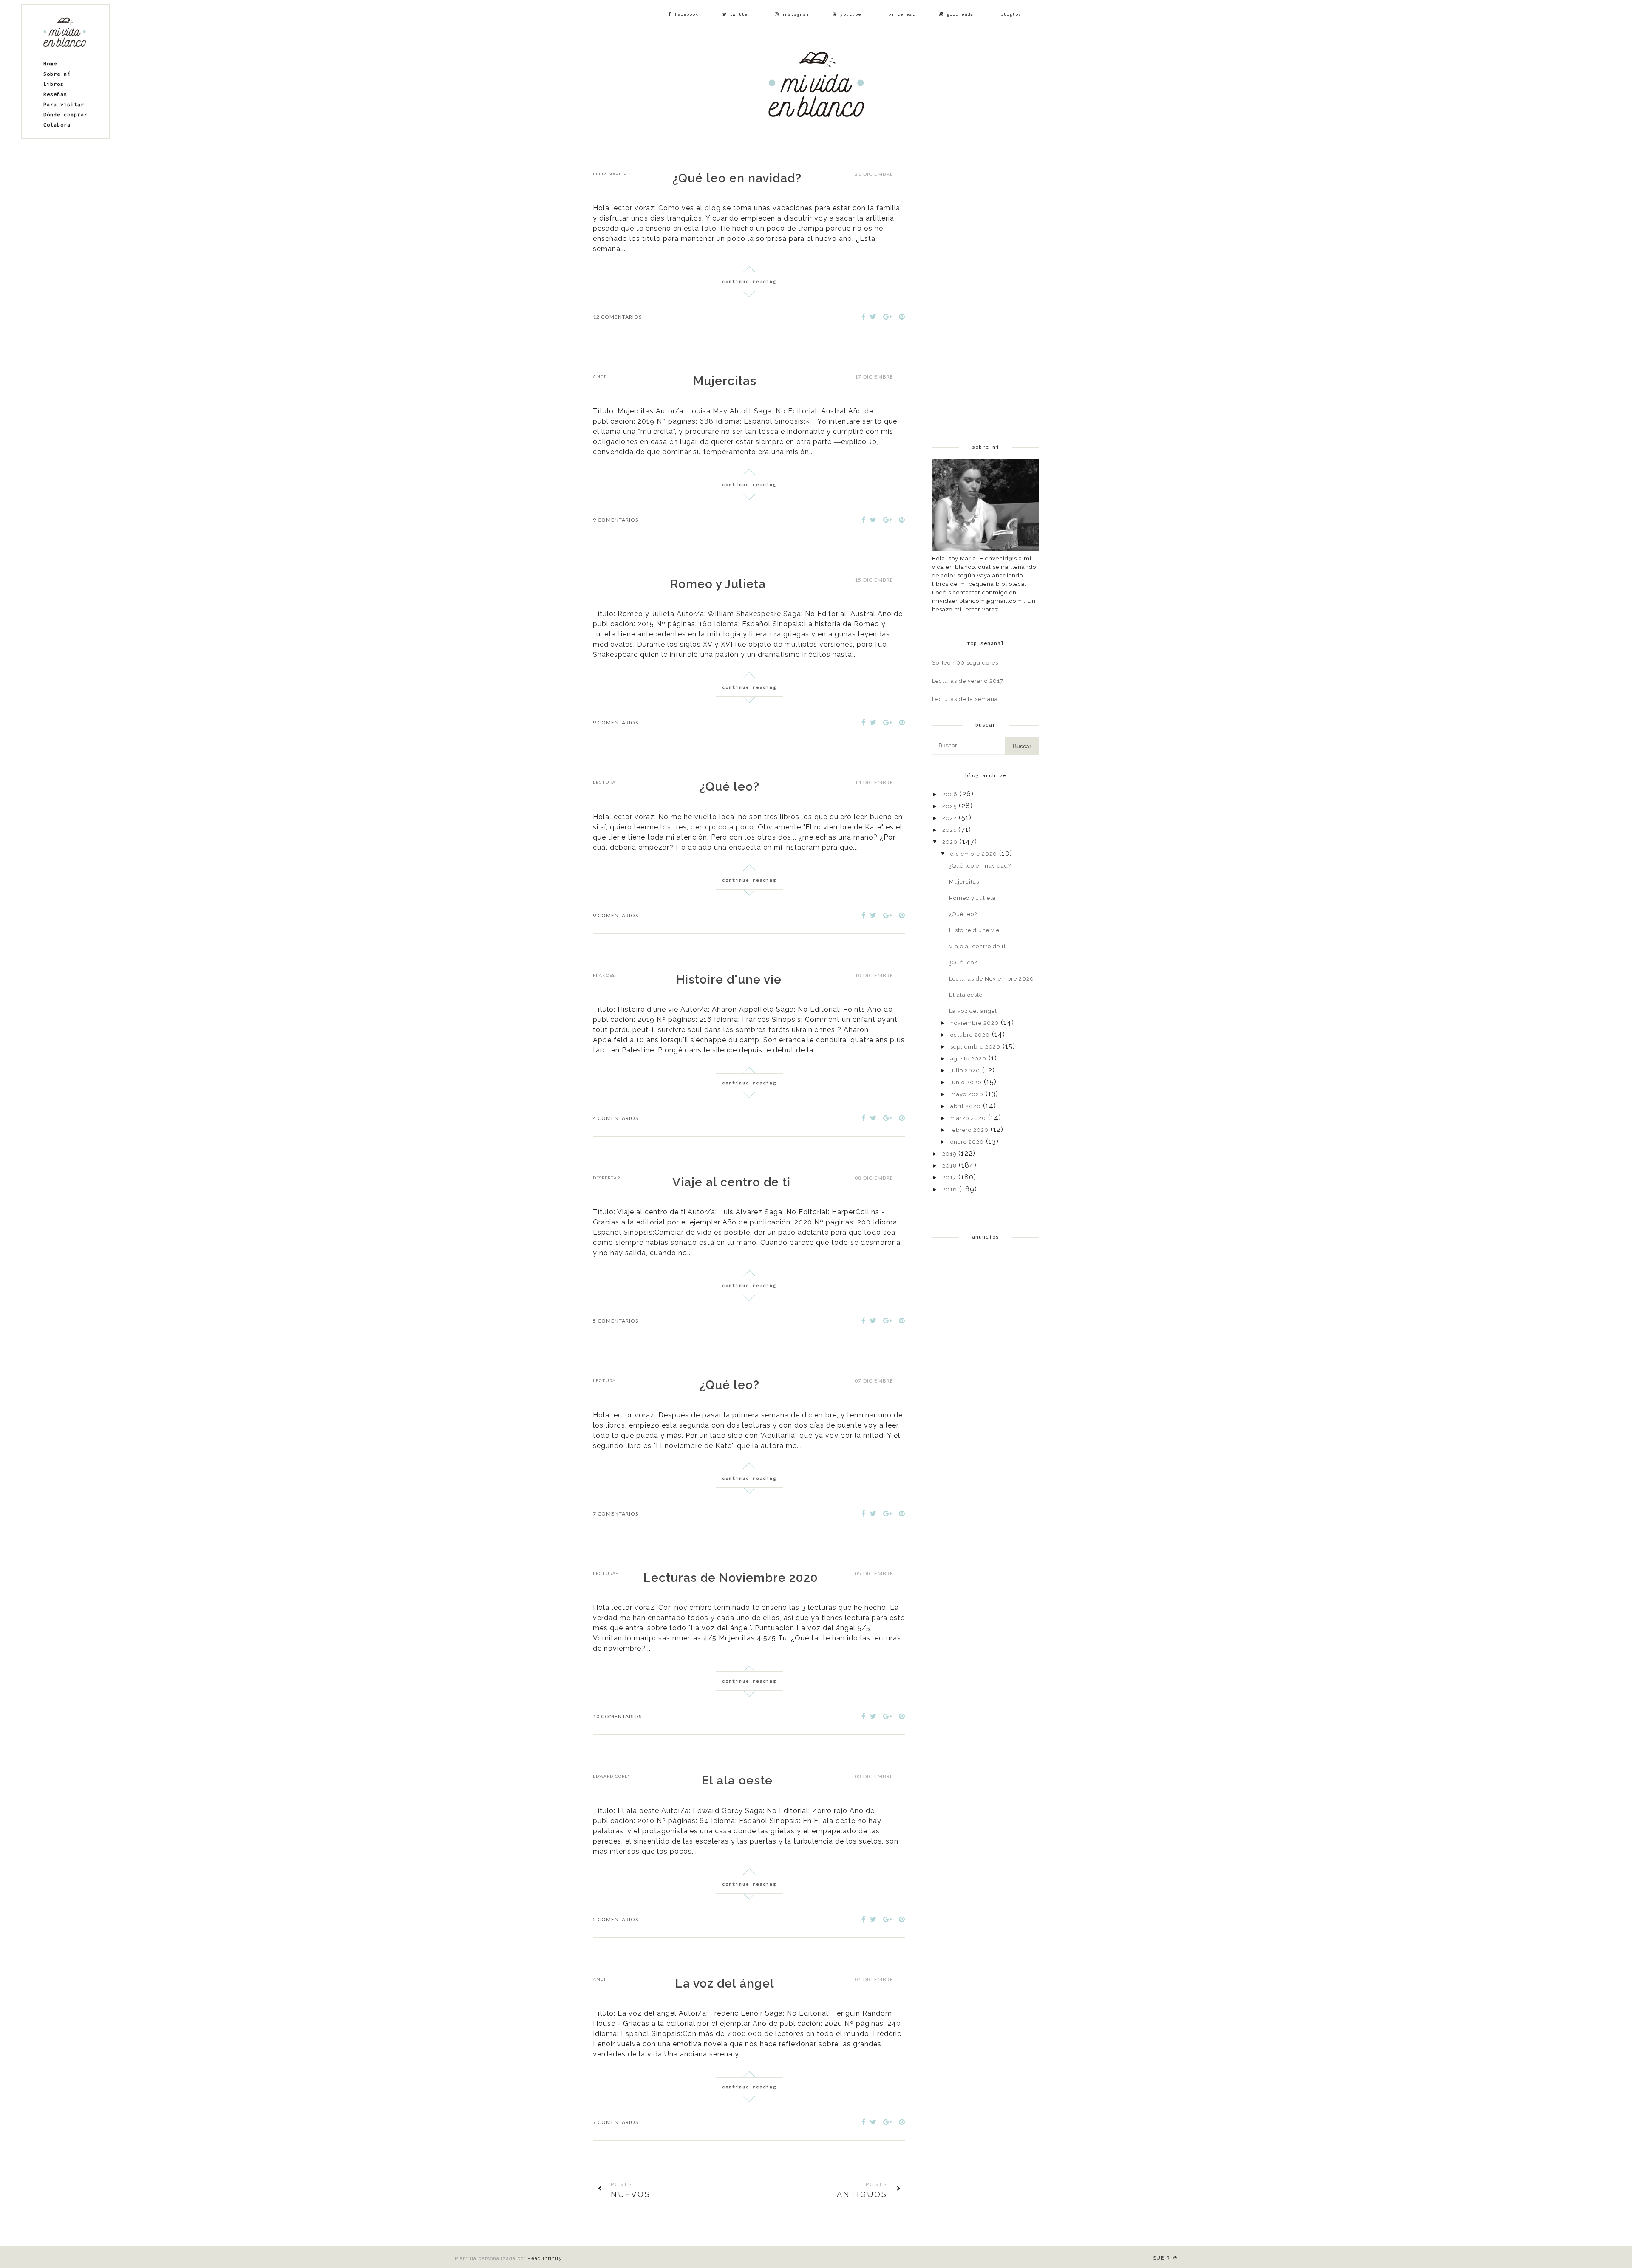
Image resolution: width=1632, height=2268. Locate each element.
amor (600, 377)
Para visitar (64, 104)
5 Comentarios (616, 1321)
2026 (950, 794)
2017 (949, 1178)
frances (604, 975)
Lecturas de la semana (965, 699)
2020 (950, 842)
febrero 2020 (969, 1130)
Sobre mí (57, 74)
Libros (54, 84)
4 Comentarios (616, 1118)
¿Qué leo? (730, 787)
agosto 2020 (968, 1059)
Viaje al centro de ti (731, 1182)
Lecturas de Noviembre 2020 (731, 1578)
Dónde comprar (65, 115)
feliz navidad (612, 174)
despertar (606, 1178)
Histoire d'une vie (729, 980)
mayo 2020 (967, 1094)
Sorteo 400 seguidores (965, 663)
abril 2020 (966, 1106)
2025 (949, 806)
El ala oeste (737, 1780)
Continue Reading (749, 281)
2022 (949, 818)
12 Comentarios (617, 317)
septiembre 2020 (975, 1047)
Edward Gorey (612, 1776)
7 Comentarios (616, 1514)
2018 (949, 1166)
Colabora (57, 125)
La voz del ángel (725, 1984)
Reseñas (55, 94)
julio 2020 (965, 1070)
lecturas (606, 1574)
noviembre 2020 (975, 1023)
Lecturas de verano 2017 (968, 681)
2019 (949, 1154)
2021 (949, 830)
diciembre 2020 (974, 854)
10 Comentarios (617, 1716)
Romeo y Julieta (718, 584)
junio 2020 (966, 1082)
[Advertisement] (986, 299)
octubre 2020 (970, 1035)
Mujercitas (725, 381)
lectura (604, 782)
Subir (1162, 2258)
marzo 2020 (968, 1118)
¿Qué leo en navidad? (737, 178)
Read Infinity (545, 2258)
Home (50, 64)
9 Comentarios (616, 520)
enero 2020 (967, 1142)
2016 (950, 1189)
